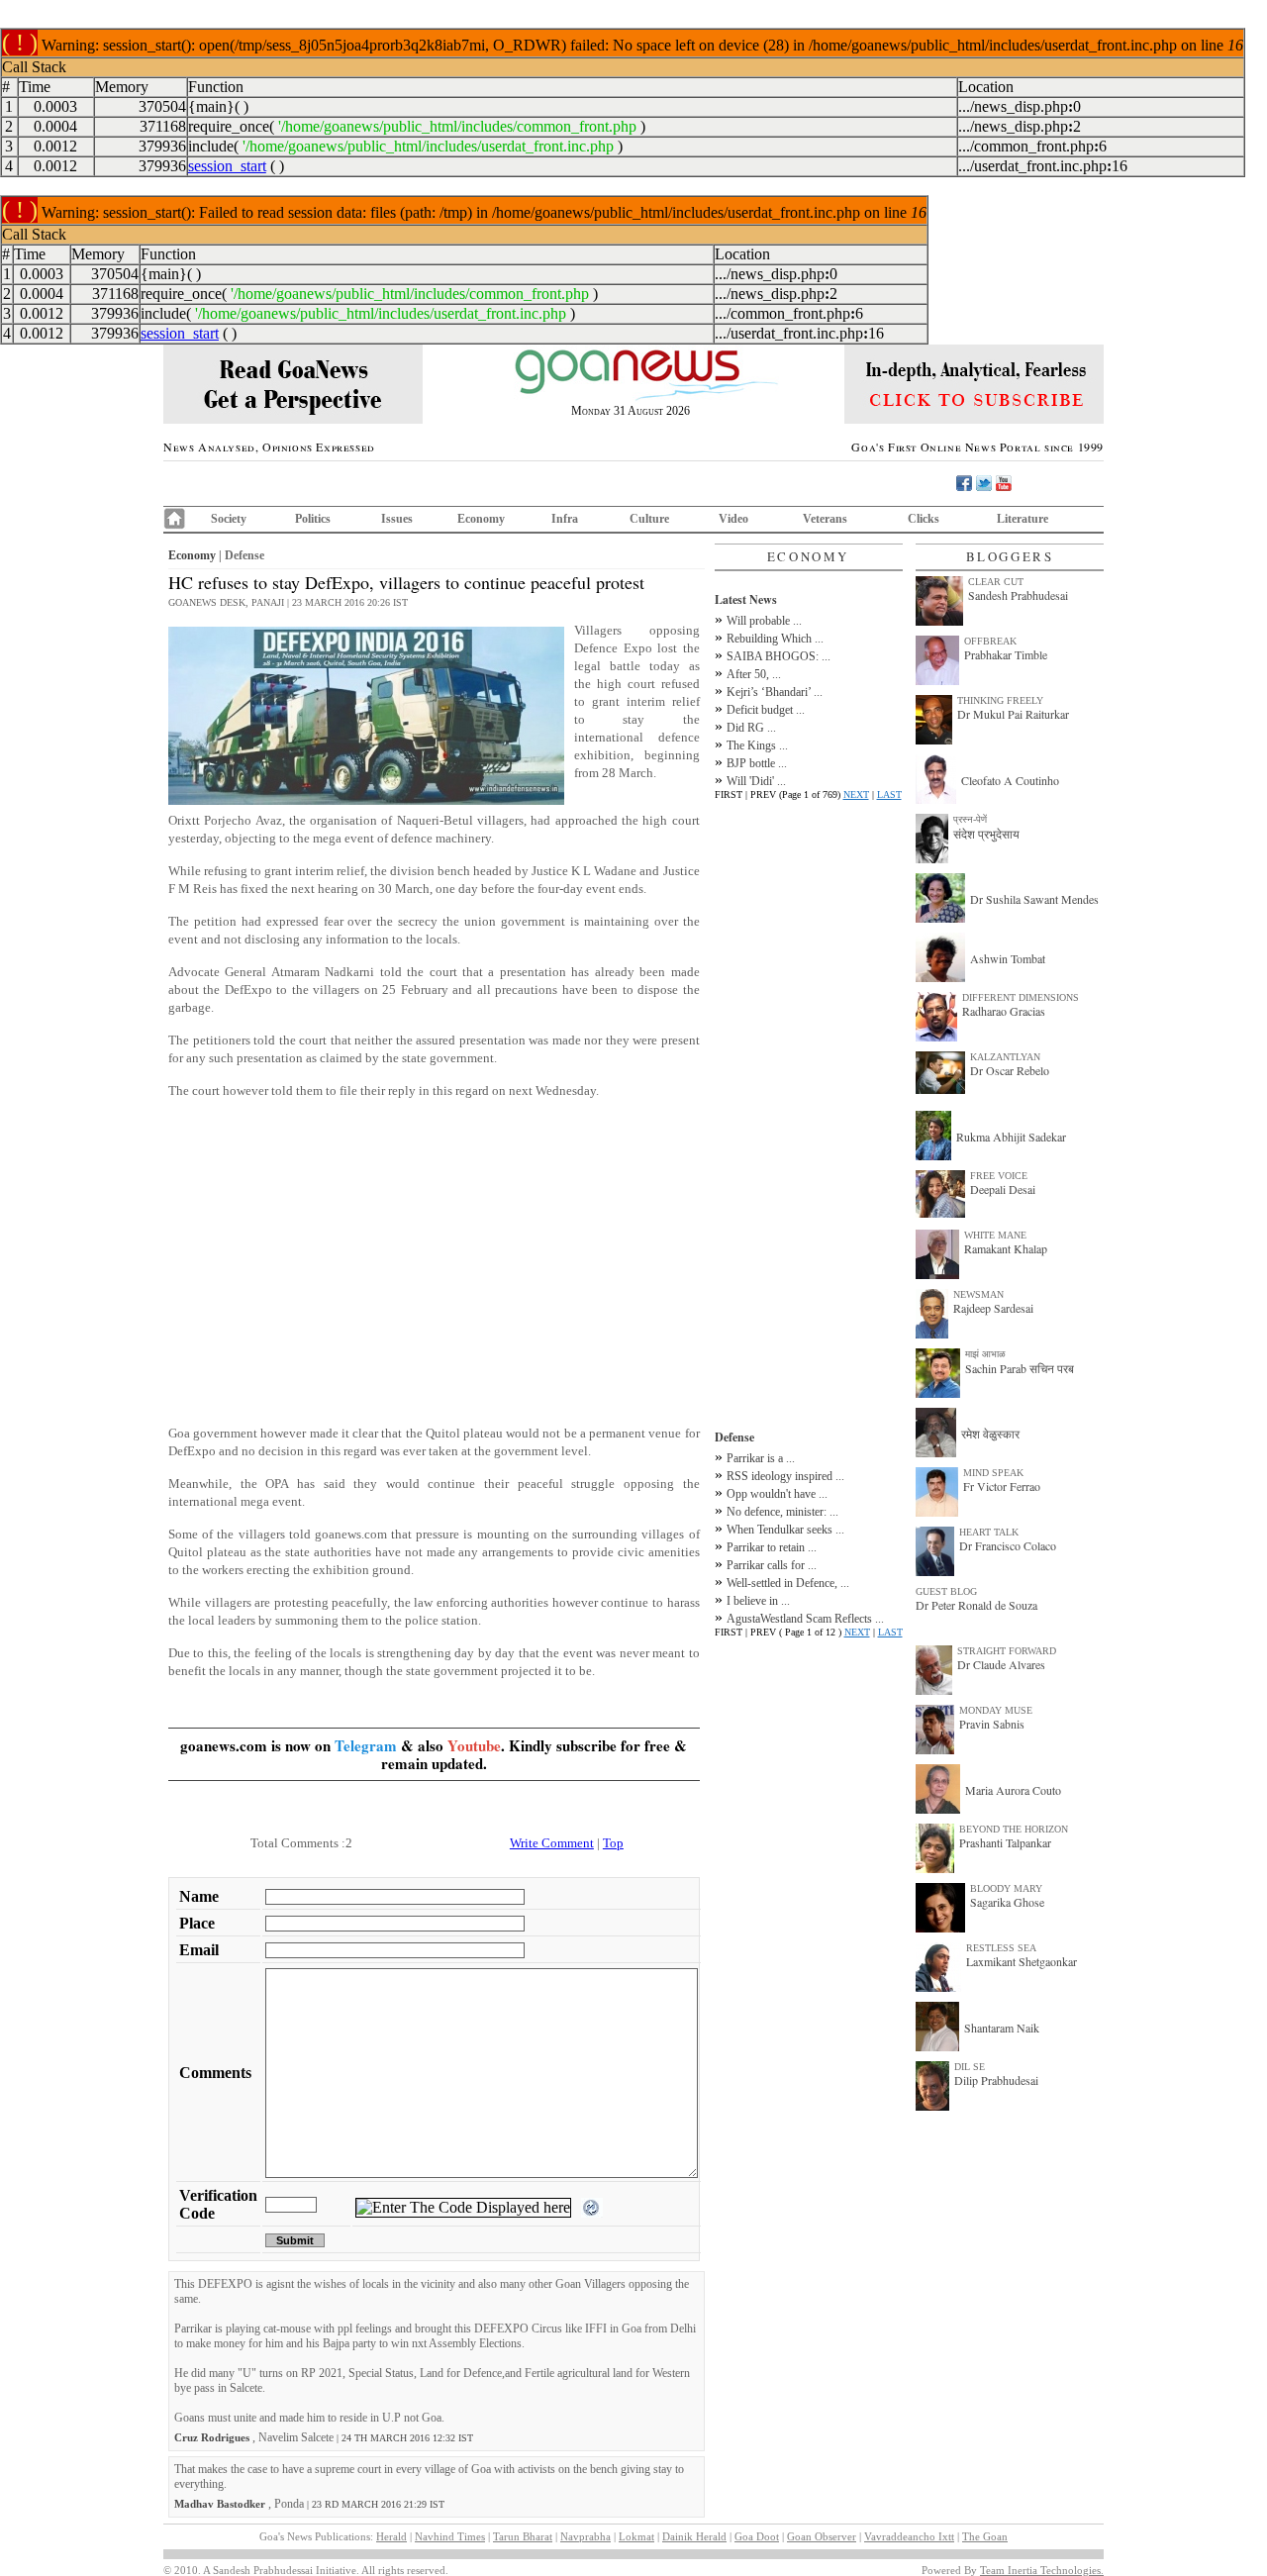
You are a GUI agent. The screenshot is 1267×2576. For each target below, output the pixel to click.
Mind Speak (993, 1473)
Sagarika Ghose (1007, 1902)
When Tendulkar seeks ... (785, 1530)
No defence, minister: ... (782, 1512)
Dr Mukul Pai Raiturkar (1013, 714)
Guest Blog (946, 1591)
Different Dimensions (1021, 997)
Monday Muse (996, 1710)
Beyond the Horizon (1014, 1829)
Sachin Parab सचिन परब (1020, 1368)
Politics (313, 519)
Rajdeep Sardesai (993, 1308)
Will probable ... (764, 621)
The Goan (985, 2536)
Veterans (825, 519)
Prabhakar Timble (1006, 654)
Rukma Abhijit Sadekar (1011, 1137)
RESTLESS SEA (1001, 1948)
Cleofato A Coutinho (1010, 780)
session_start (227, 166)
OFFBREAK (990, 641)
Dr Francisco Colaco (1008, 1545)
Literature (1023, 519)
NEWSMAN (978, 1294)
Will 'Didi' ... (756, 781)
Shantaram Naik (1002, 2028)
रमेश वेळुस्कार (990, 1434)
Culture (649, 519)
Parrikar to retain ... (772, 1547)
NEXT (856, 794)
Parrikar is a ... (761, 1458)
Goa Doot (757, 2536)
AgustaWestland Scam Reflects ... (805, 1619)
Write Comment (552, 1843)
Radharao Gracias (1004, 1011)
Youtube (474, 1745)
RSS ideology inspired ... (785, 1476)
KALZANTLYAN (1005, 1057)
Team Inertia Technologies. (1042, 2570)
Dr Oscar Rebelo (1010, 1070)
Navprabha (585, 2536)
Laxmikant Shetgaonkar (1022, 1961)
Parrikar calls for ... (772, 1565)
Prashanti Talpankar (1005, 1842)
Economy (481, 519)
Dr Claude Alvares (1001, 1664)
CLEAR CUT (996, 582)
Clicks (924, 519)
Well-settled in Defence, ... (788, 1583)
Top (613, 1843)
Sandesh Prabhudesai (1018, 595)
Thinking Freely (1000, 700)
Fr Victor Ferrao (1002, 1486)
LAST (889, 794)
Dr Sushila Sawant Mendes (1034, 899)
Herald (391, 2536)
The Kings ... (757, 745)
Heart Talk (989, 1532)
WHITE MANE (995, 1235)
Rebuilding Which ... (775, 639)
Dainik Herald (694, 2536)
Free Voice (999, 1176)
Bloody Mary (1006, 1888)
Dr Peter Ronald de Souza (976, 1605)
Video (733, 519)
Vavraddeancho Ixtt (909, 2536)
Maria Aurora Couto (1013, 1790)
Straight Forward (1007, 1651)
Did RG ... (751, 728)
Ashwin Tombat (1008, 958)
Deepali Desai (1003, 1189)
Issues (397, 519)
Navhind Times (450, 2536)
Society (229, 519)
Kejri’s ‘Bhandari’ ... (775, 692)
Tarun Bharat (523, 2536)
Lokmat (636, 2536)
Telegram (366, 1745)
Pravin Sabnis (992, 1724)
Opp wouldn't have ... (777, 1494)
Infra (565, 519)
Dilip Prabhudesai (996, 2080)
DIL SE (970, 2067)
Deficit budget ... (766, 710)
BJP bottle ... (757, 763)
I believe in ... (758, 1601)
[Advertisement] (434, 1271)
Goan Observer (822, 2536)
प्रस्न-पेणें (970, 819)
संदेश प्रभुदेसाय (986, 834)
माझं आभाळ (985, 1354)
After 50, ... (754, 674)
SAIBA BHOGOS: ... (779, 656)
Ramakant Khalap (1006, 1248)
